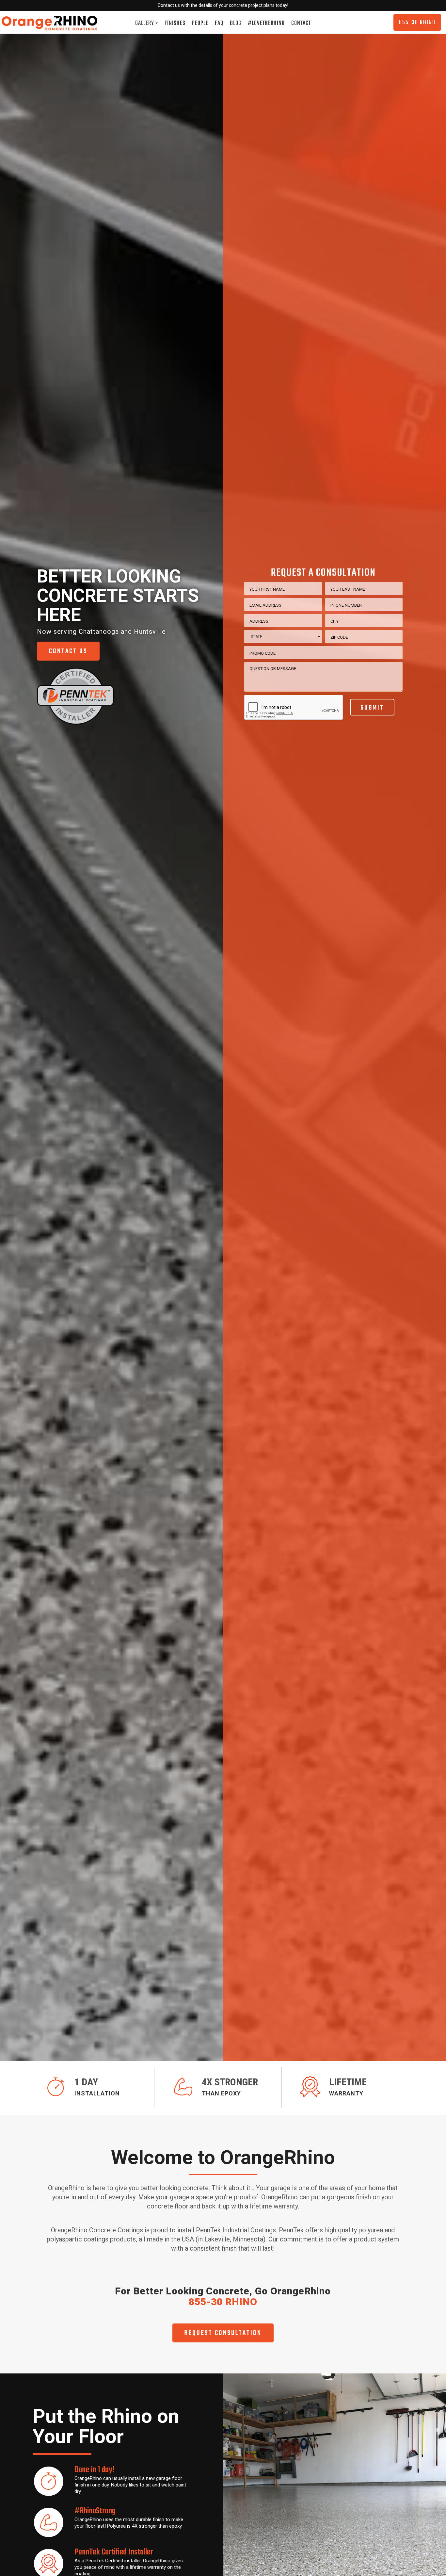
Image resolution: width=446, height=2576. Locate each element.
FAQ (219, 23)
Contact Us (68, 651)
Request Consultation (223, 2333)
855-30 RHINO (417, 23)
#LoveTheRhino (266, 23)
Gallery (145, 23)
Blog (236, 23)
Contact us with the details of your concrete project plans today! (223, 5)
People (200, 23)
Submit (372, 708)
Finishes (175, 23)
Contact (301, 23)
